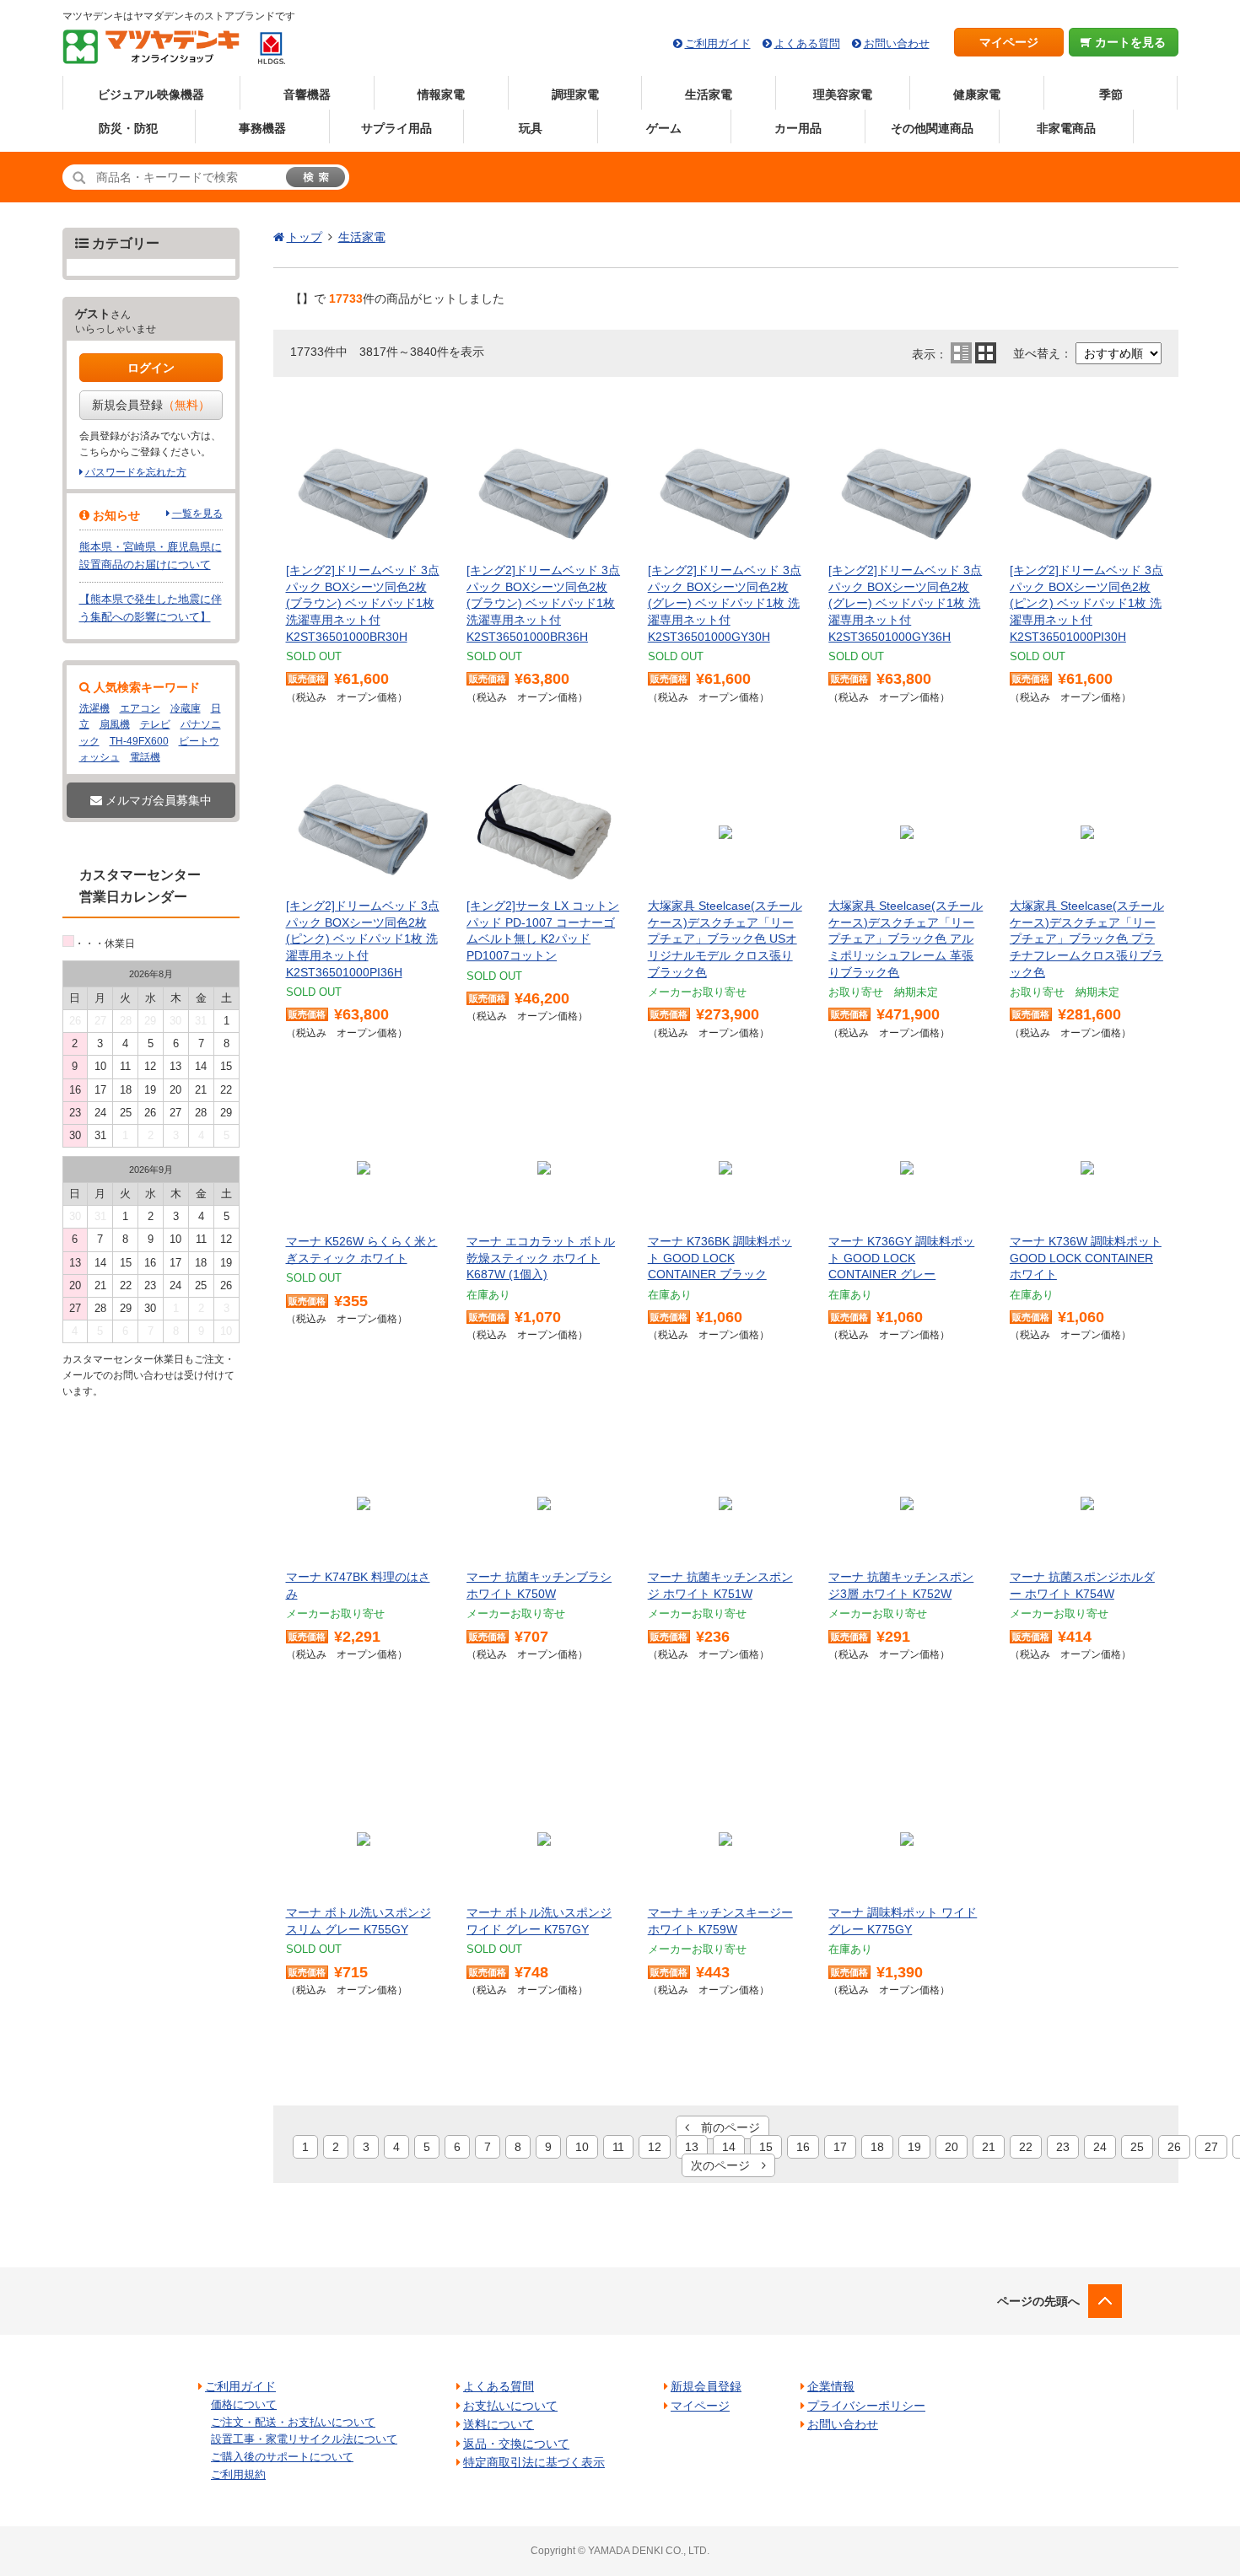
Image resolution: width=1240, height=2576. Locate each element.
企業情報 (831, 2386)
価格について (244, 2404)
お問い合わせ (897, 43)
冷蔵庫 (186, 708)
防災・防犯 (128, 128)
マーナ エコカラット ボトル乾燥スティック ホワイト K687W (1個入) (541, 1258)
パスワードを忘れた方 (136, 472)
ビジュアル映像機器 (151, 94)
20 (952, 2147)
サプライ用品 (396, 128)
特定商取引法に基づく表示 (534, 2462)
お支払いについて (510, 2406)
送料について (499, 2424)
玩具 (531, 128)
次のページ (726, 2165)
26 (1174, 2147)
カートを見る (1129, 42)
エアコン (140, 708)
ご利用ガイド (718, 43)
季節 (1111, 94)
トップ (305, 237)
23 (1063, 2147)
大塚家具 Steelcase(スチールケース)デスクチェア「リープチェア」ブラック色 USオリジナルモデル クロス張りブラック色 (725, 938)
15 (766, 2147)
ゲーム (664, 128)
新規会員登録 (151, 405)
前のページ (725, 2127)
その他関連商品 (932, 128)
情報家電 (441, 94)
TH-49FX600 (139, 741)
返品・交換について (516, 2444)
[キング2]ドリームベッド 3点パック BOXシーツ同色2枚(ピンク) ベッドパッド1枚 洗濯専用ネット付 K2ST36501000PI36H (363, 938)
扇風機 (115, 724)
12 (655, 2147)
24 (1100, 2147)
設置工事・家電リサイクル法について (304, 2439)
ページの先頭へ (1038, 2301)
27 (1211, 2147)
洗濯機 (94, 708)
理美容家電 (843, 94)
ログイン (151, 368)
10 (582, 2147)
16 (803, 2147)
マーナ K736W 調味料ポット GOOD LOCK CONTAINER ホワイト (1086, 1258)
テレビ (155, 724)
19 (914, 2147)
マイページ (1009, 42)
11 (618, 2147)
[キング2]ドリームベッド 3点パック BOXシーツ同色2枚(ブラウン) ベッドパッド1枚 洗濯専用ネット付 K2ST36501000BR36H (543, 603)
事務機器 (262, 128)
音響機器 (307, 94)
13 (692, 2147)
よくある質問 (807, 43)
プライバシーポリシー (866, 2406)
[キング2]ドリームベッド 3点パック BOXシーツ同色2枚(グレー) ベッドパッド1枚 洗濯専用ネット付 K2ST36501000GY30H (725, 603)
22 (1026, 2147)
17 (840, 2147)
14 (729, 2147)
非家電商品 (1066, 128)
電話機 (145, 757)
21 (989, 2147)
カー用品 (798, 128)
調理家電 (575, 94)
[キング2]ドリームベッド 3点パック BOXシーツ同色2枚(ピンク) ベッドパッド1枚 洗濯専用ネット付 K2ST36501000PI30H (1086, 603)
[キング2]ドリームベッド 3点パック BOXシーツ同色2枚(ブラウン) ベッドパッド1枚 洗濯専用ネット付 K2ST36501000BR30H (363, 603)
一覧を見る (197, 514)
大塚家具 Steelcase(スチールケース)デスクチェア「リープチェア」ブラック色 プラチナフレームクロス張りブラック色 (1087, 938)
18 (877, 2147)
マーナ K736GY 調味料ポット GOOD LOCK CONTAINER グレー (901, 1258)
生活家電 (709, 94)
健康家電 (977, 94)
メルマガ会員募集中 (157, 800)
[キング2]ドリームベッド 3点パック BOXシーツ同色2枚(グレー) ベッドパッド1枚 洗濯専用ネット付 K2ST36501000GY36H (905, 603)
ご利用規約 (238, 2474)
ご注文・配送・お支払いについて (293, 2422)
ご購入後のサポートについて (282, 2457)
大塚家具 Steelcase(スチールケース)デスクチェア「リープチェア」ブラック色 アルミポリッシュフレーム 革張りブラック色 (906, 938)
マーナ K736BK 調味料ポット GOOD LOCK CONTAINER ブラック (720, 1258)
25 (1137, 2147)
